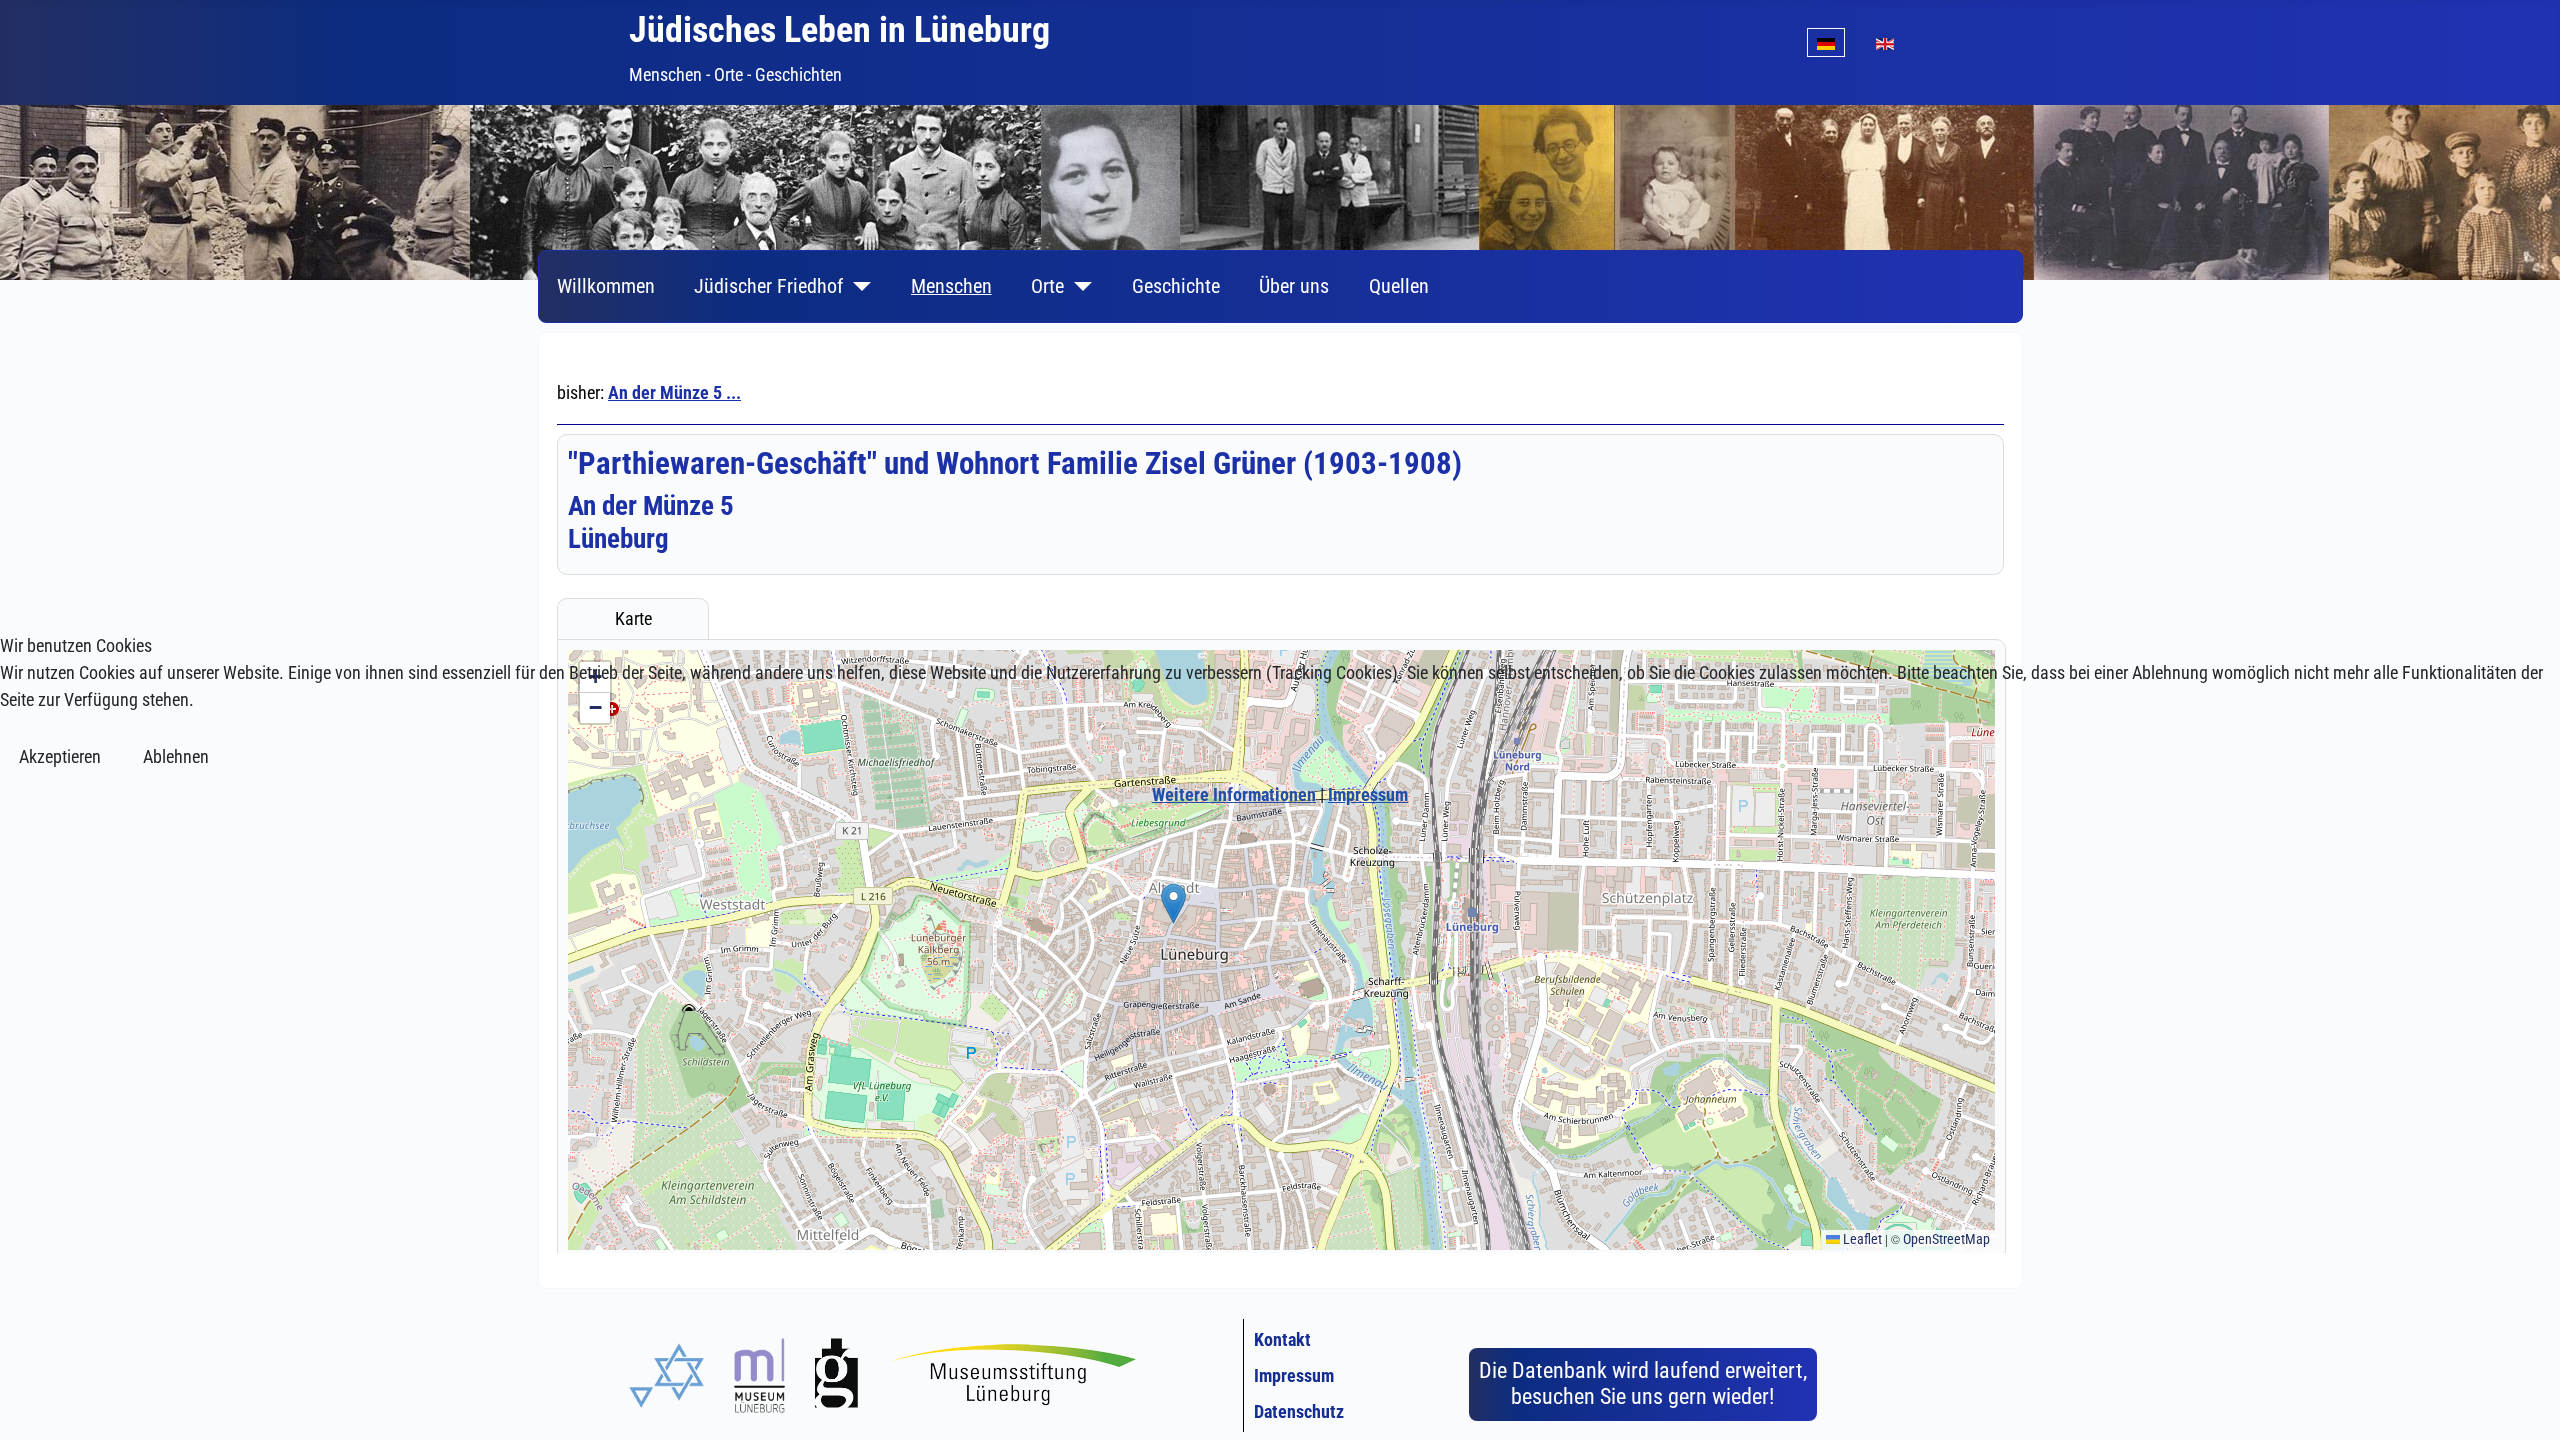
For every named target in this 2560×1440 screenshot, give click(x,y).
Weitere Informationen (1234, 794)
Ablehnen (176, 756)
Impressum (1368, 794)
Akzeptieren (60, 756)
